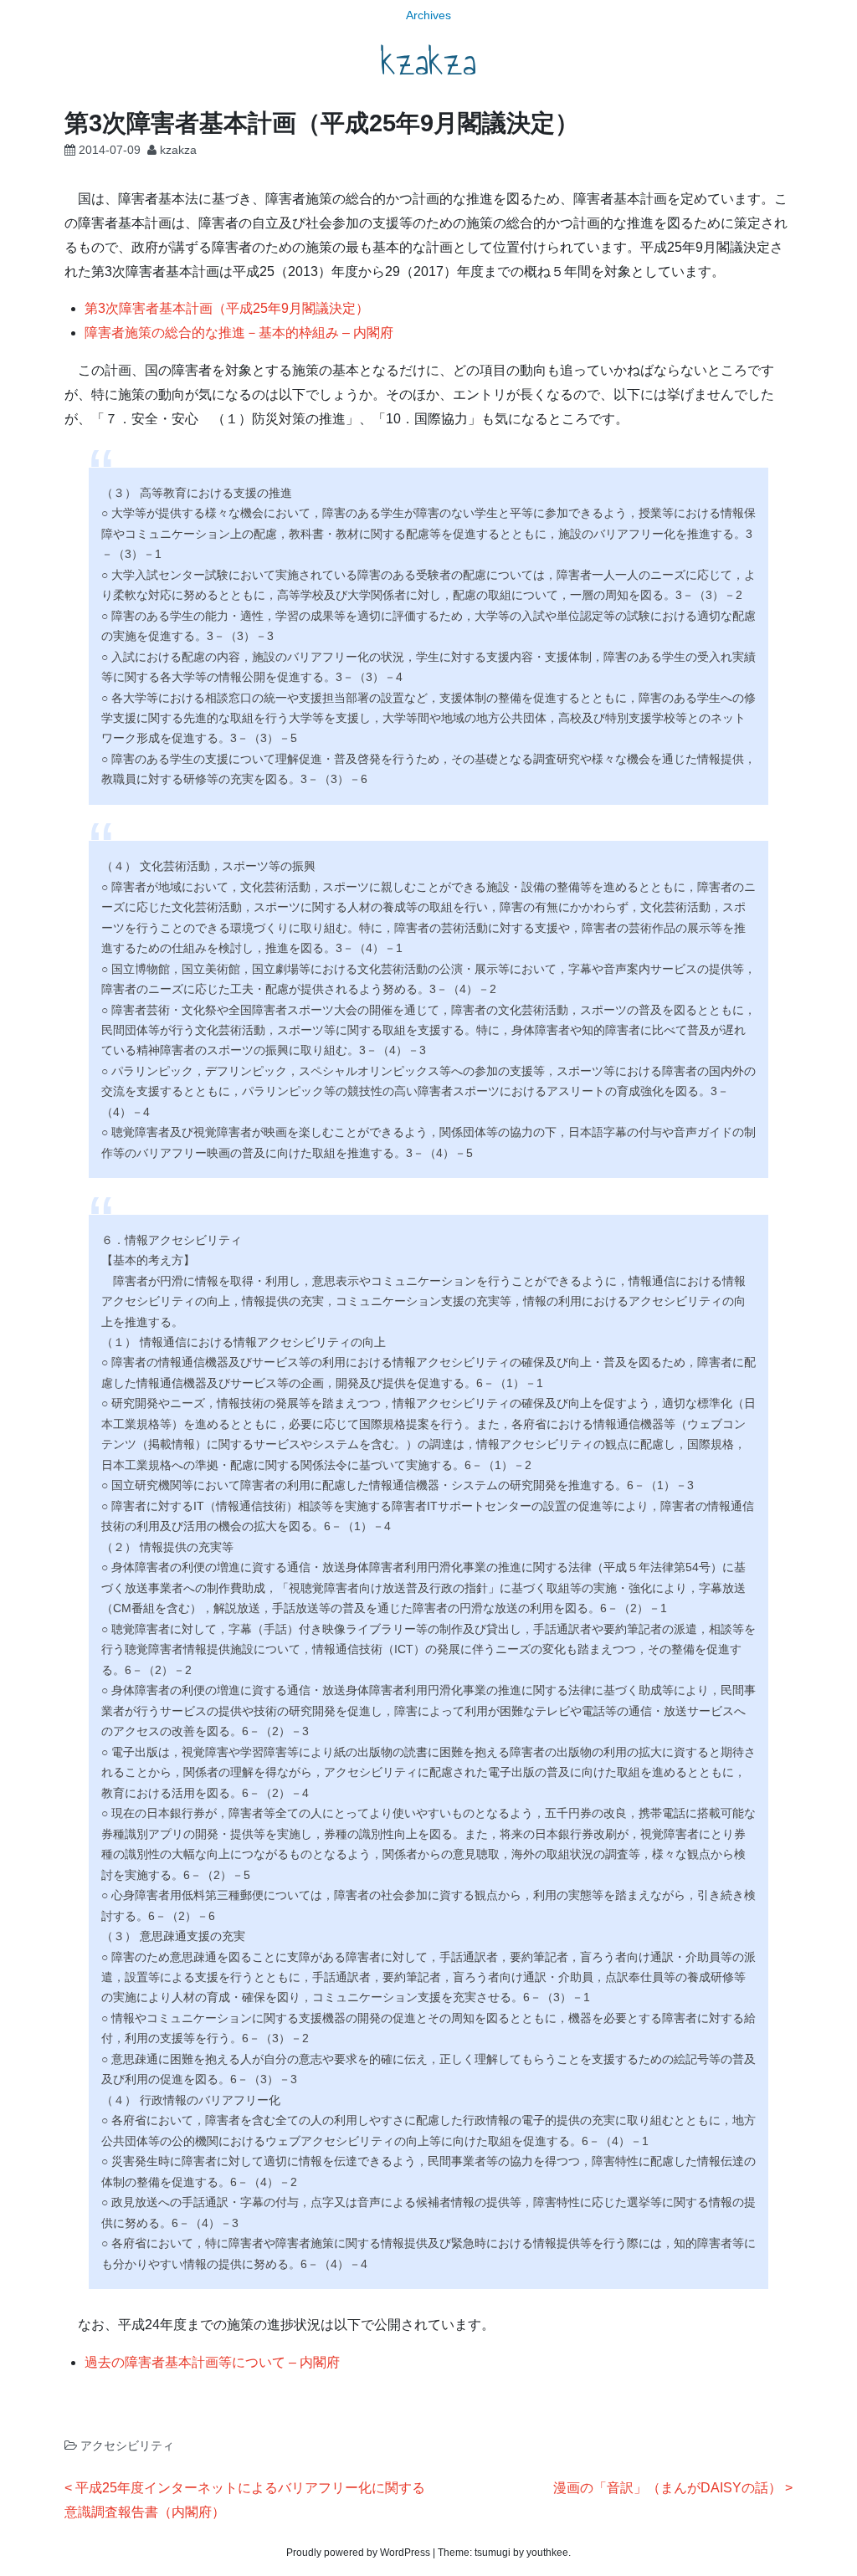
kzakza (428, 62)
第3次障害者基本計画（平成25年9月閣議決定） (227, 308)
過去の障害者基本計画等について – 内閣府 (212, 2362)
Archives (428, 15)
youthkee (547, 2553)
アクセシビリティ (127, 2445)
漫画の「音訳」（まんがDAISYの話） (667, 2488)
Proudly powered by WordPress (358, 2553)
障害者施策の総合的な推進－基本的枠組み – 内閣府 (239, 333)
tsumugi (493, 2553)
